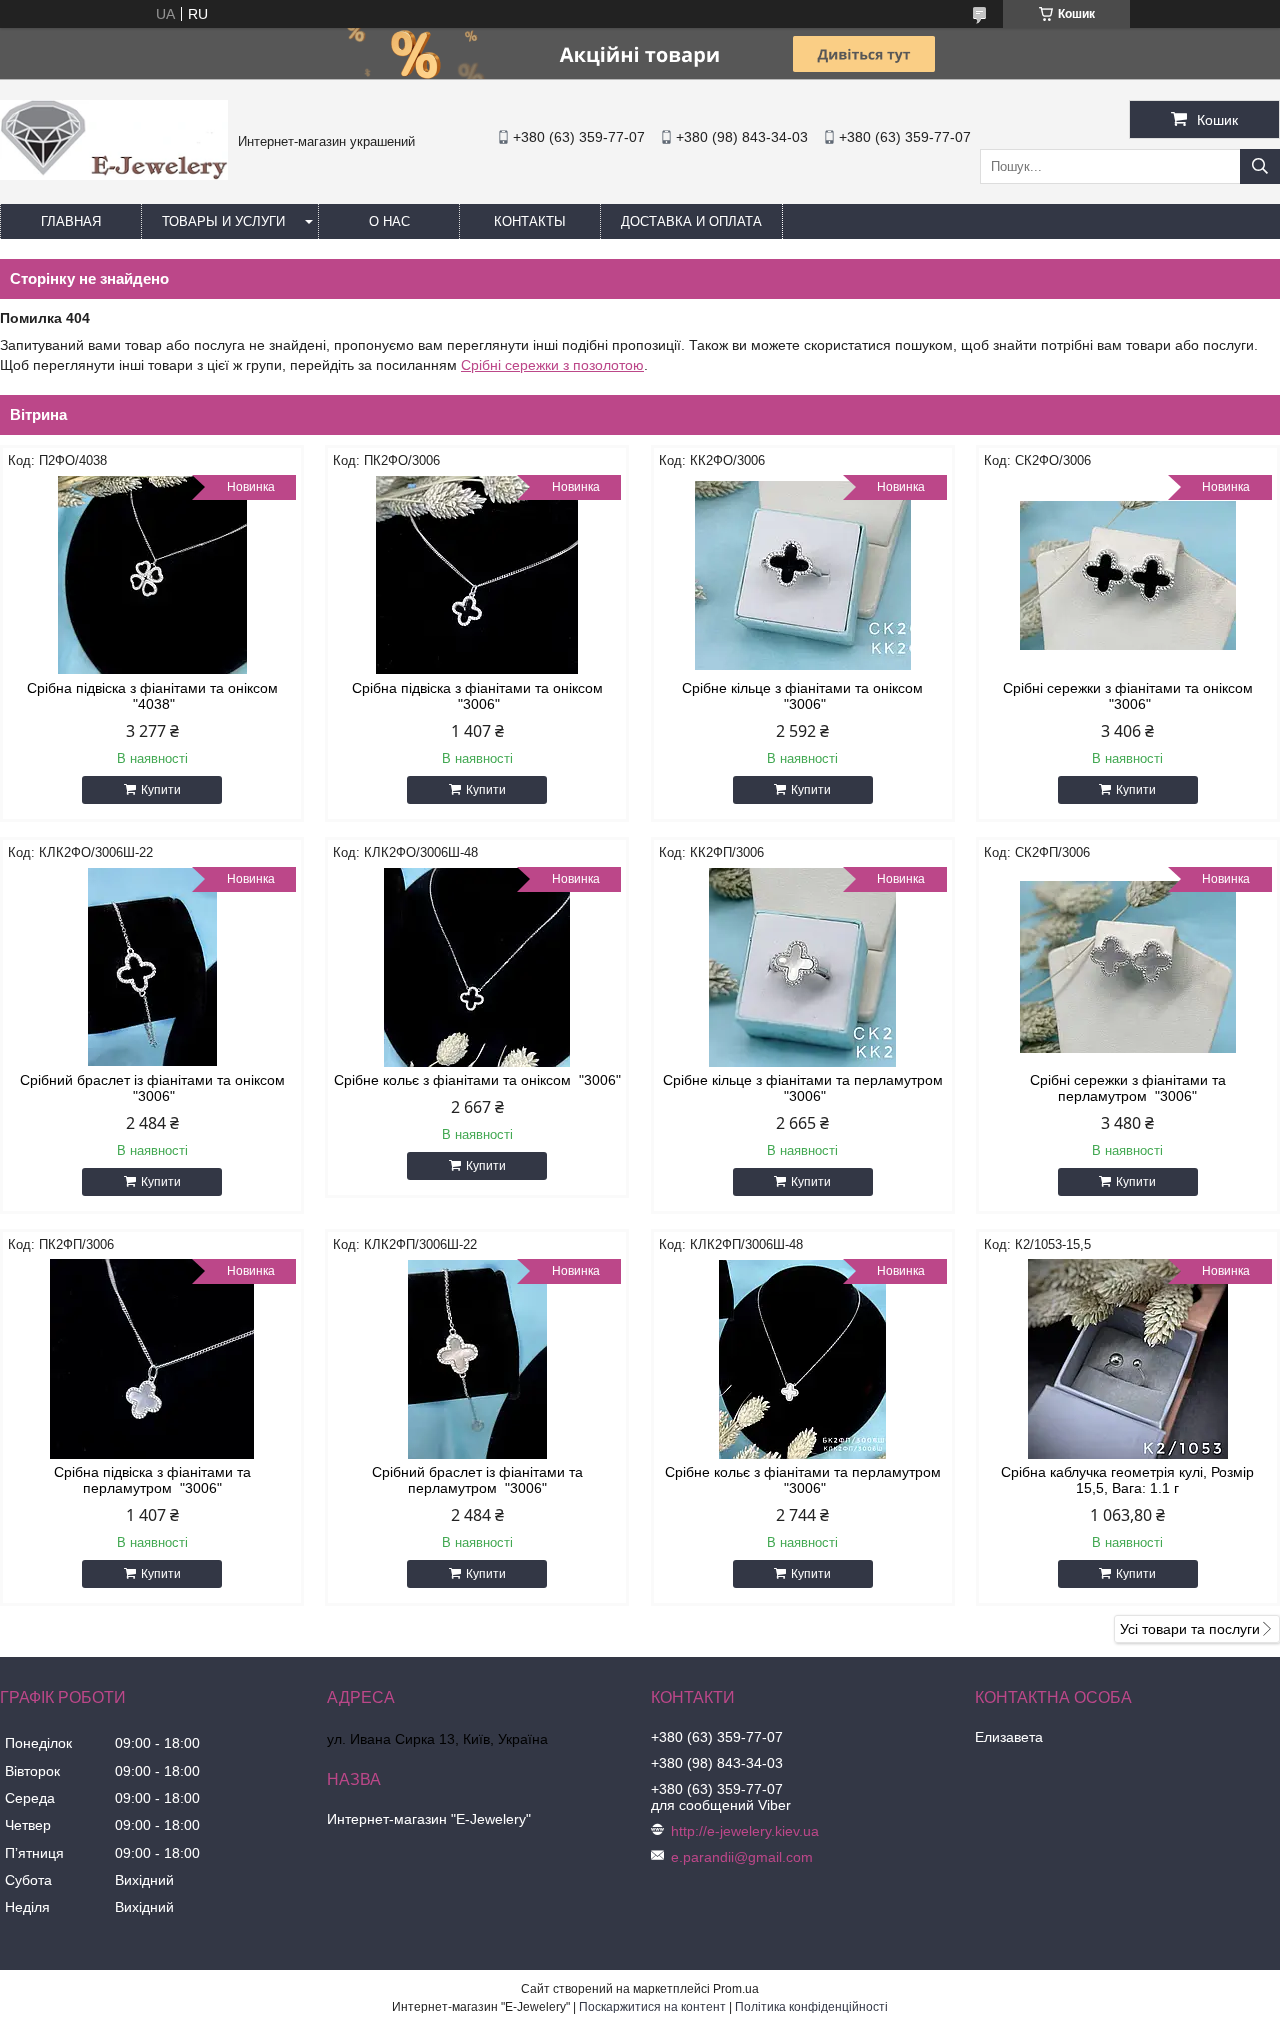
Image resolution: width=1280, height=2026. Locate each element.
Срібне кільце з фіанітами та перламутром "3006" (803, 1088)
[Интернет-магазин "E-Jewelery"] (114, 175)
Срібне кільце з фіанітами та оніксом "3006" (802, 696)
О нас (389, 221)
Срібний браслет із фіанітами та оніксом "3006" (152, 1088)
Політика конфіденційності (811, 2007)
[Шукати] (1260, 166)
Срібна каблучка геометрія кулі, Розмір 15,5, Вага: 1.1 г (1127, 1480)
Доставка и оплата (691, 221)
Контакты (530, 221)
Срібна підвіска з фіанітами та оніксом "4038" (152, 696)
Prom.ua (736, 1989)
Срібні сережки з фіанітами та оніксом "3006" (1128, 696)
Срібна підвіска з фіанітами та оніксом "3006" (477, 696)
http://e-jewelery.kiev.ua (745, 1831)
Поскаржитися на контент (652, 2007)
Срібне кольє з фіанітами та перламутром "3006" (803, 1480)
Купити (161, 790)
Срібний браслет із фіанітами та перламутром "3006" (477, 1480)
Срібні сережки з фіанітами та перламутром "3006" (1128, 1088)
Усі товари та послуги (1190, 1629)
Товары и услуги (223, 221)
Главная (71, 221)
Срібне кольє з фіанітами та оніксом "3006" (477, 1080)
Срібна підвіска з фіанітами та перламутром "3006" (152, 1480)
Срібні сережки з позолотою (552, 365)
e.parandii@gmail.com (742, 1857)
